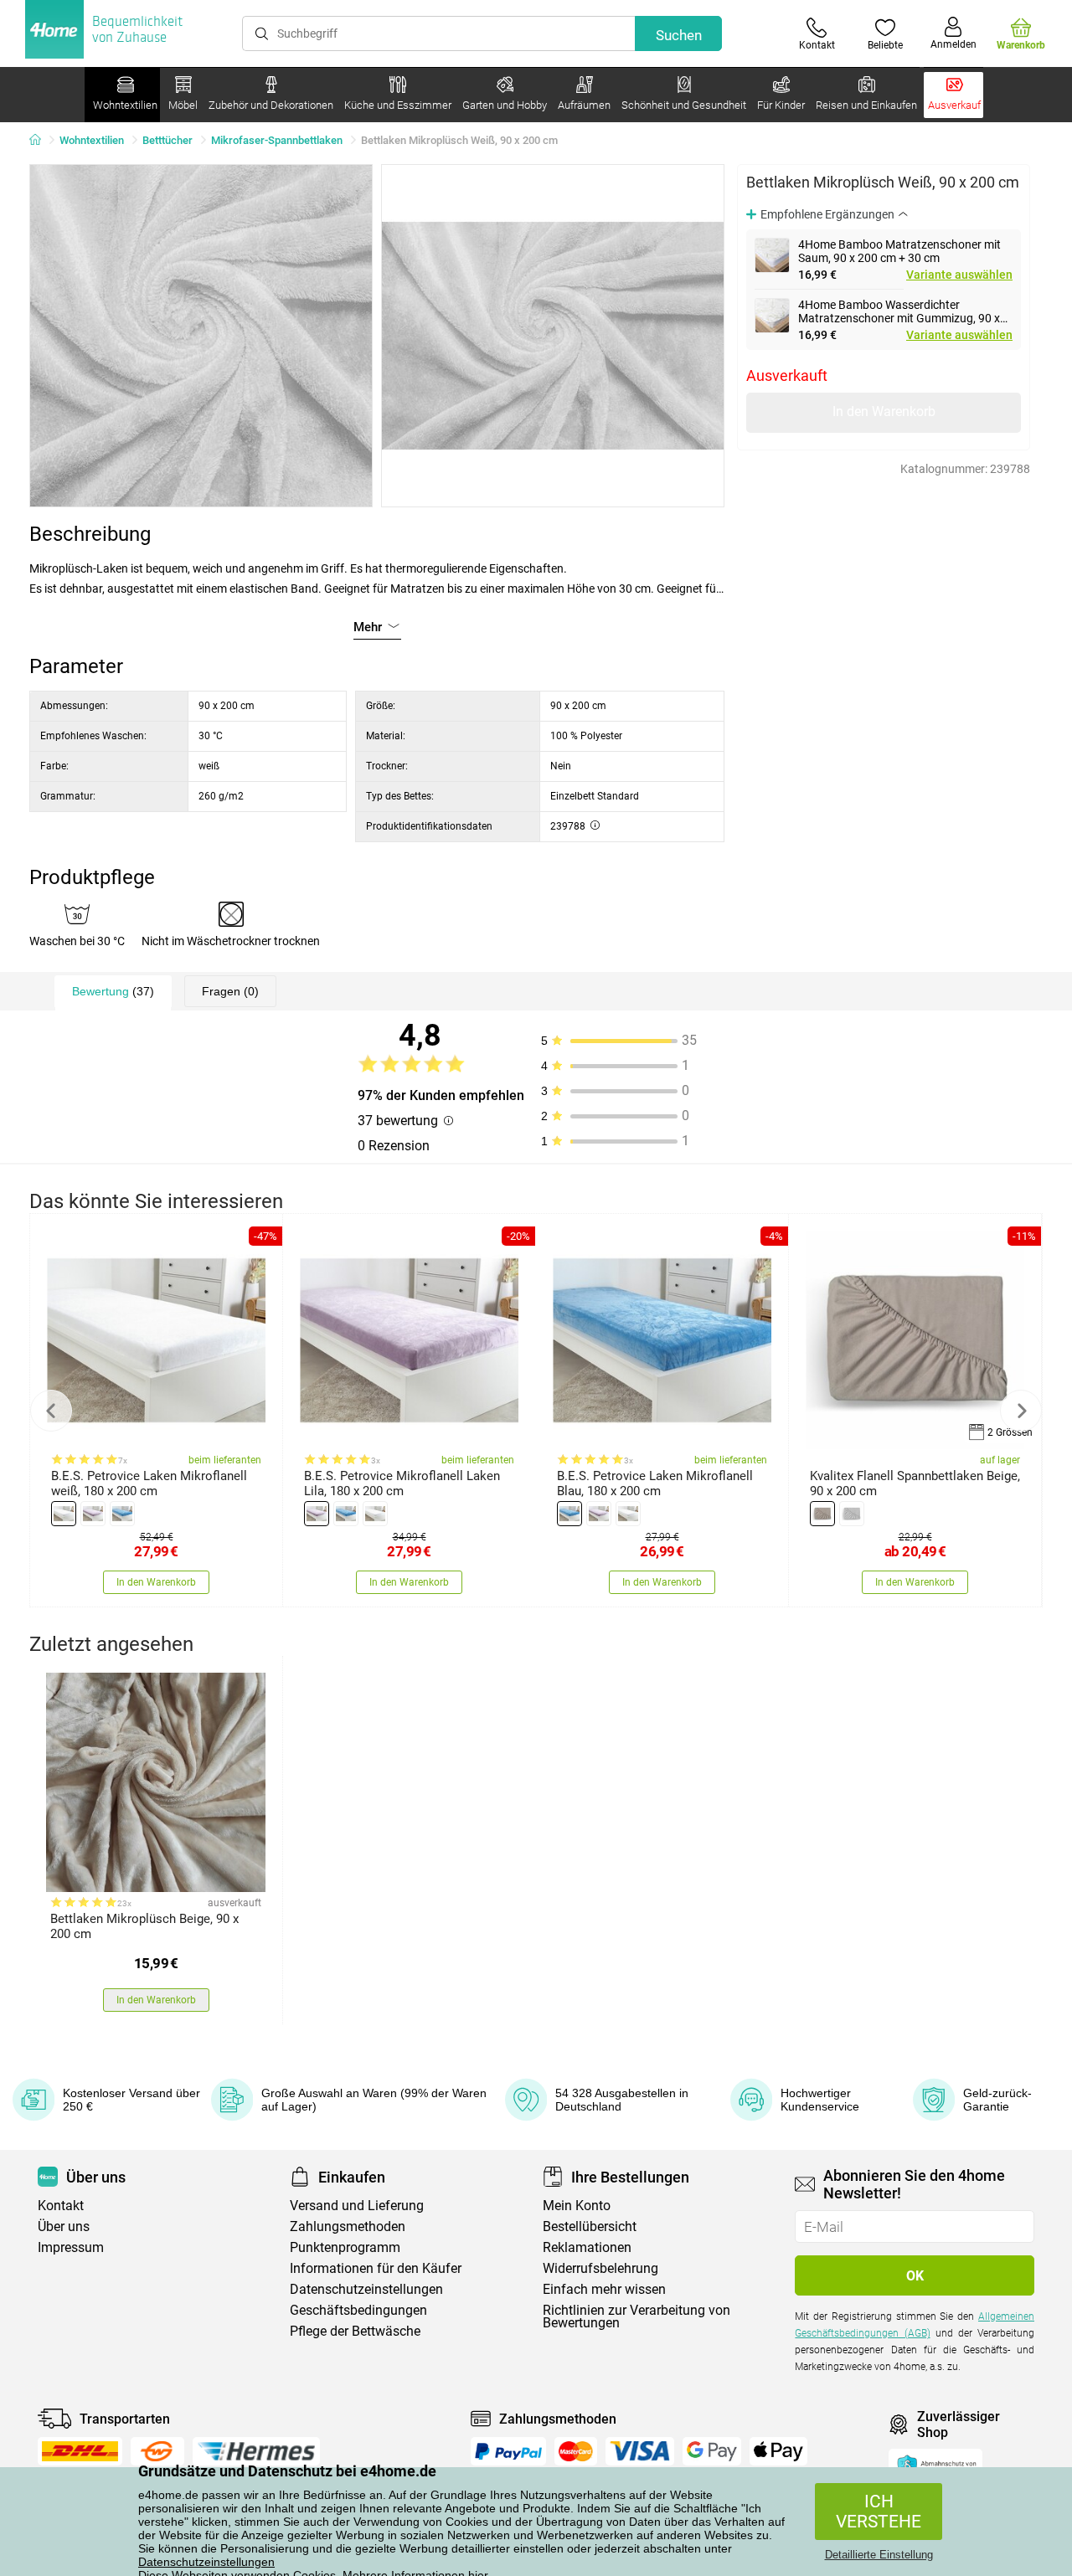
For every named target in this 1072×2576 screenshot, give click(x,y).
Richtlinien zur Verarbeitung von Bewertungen (636, 2316)
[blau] (122, 1514)
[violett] (93, 1514)
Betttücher (167, 140)
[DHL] (80, 2451)
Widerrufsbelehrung (600, 2268)
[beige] (822, 1514)
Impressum (71, 2247)
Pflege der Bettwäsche (355, 2331)
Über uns (64, 2226)
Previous (51, 1411)
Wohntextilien (92, 140)
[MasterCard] (576, 2451)
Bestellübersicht (590, 2226)
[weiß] (64, 1514)
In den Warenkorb (884, 411)
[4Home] (41, 141)
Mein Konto (577, 2206)
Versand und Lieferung (357, 2206)
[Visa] (640, 2451)
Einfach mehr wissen (604, 2289)
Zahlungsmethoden (348, 2226)
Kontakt (61, 2206)
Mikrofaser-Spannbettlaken (277, 140)
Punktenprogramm (345, 2247)
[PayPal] (508, 2451)
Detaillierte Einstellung (879, 2555)
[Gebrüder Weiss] (157, 2451)
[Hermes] (256, 2451)
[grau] (852, 1514)
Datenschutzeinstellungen (206, 2562)
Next (1021, 1411)
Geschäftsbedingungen (358, 2310)
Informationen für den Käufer (376, 2268)
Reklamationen (587, 2247)
